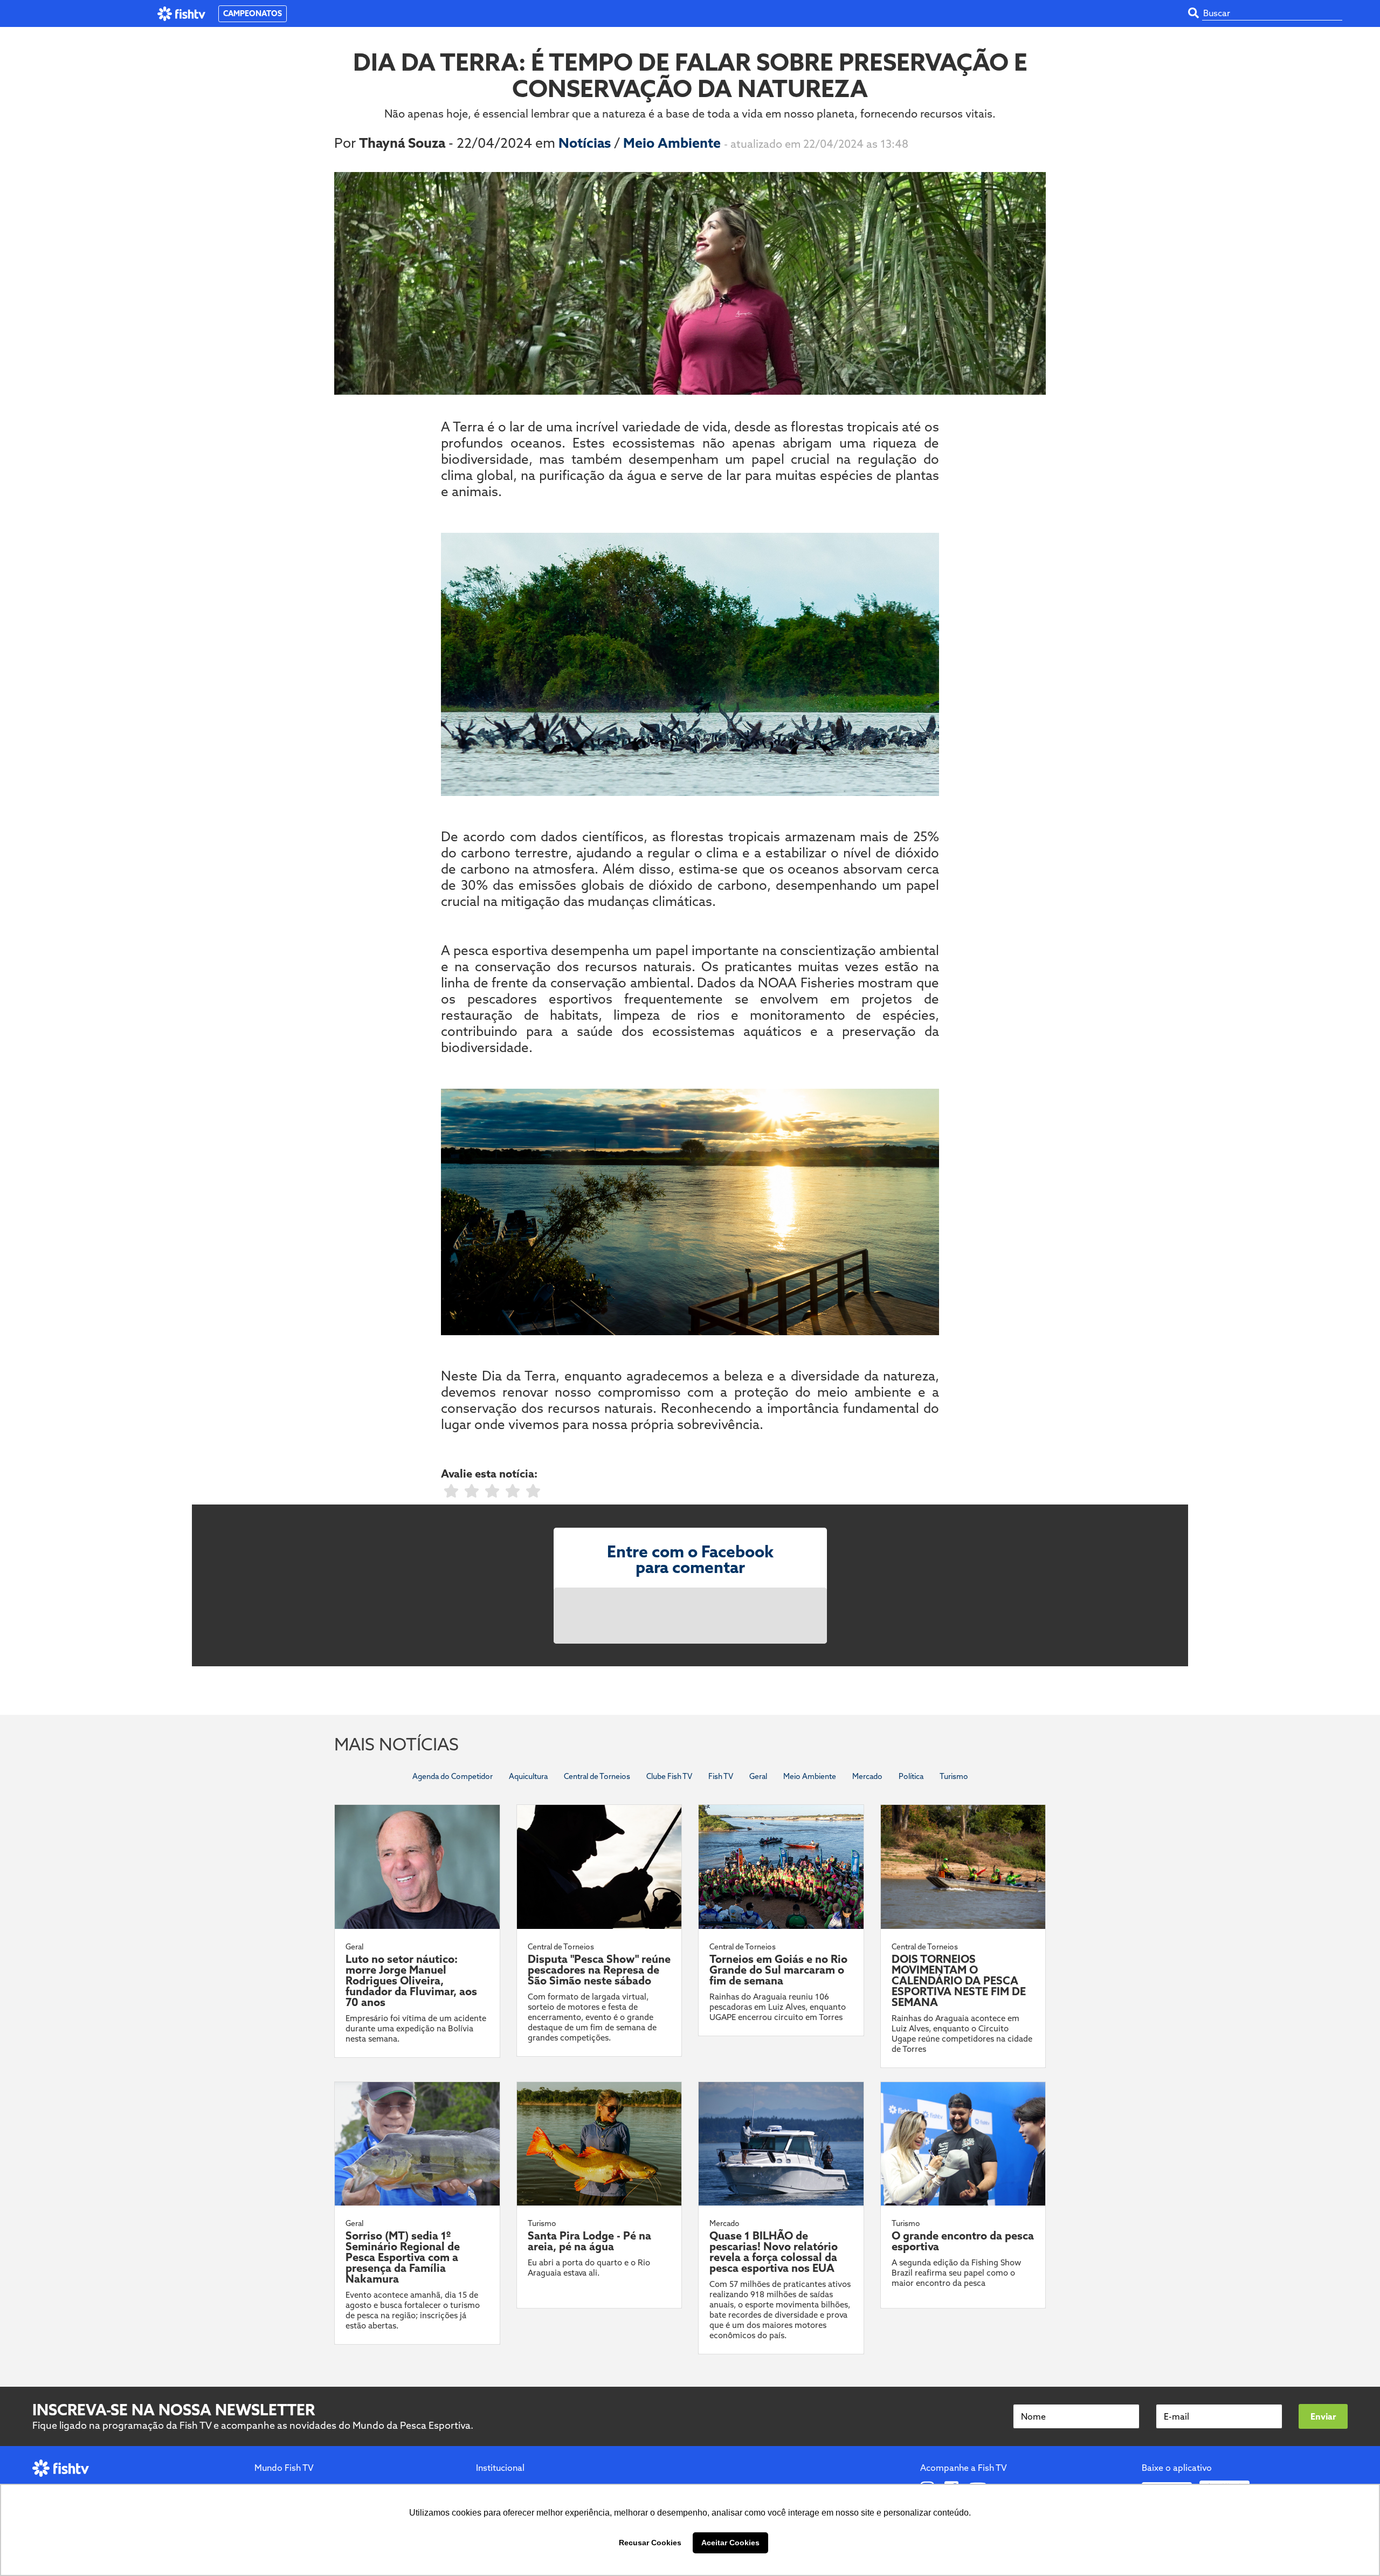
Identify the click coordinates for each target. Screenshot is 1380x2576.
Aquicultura (528, 1776)
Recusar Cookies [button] (650, 2543)
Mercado (867, 1776)
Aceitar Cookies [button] (730, 2543)
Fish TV (721, 1776)
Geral (758, 1776)
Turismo (954, 1776)
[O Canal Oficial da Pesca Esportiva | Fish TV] (181, 14)
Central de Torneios (597, 1776)
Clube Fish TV (669, 1776)
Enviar (1323, 2416)
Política (911, 1776)
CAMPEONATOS (253, 13)
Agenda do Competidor (453, 1776)
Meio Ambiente (674, 143)
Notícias (586, 143)
